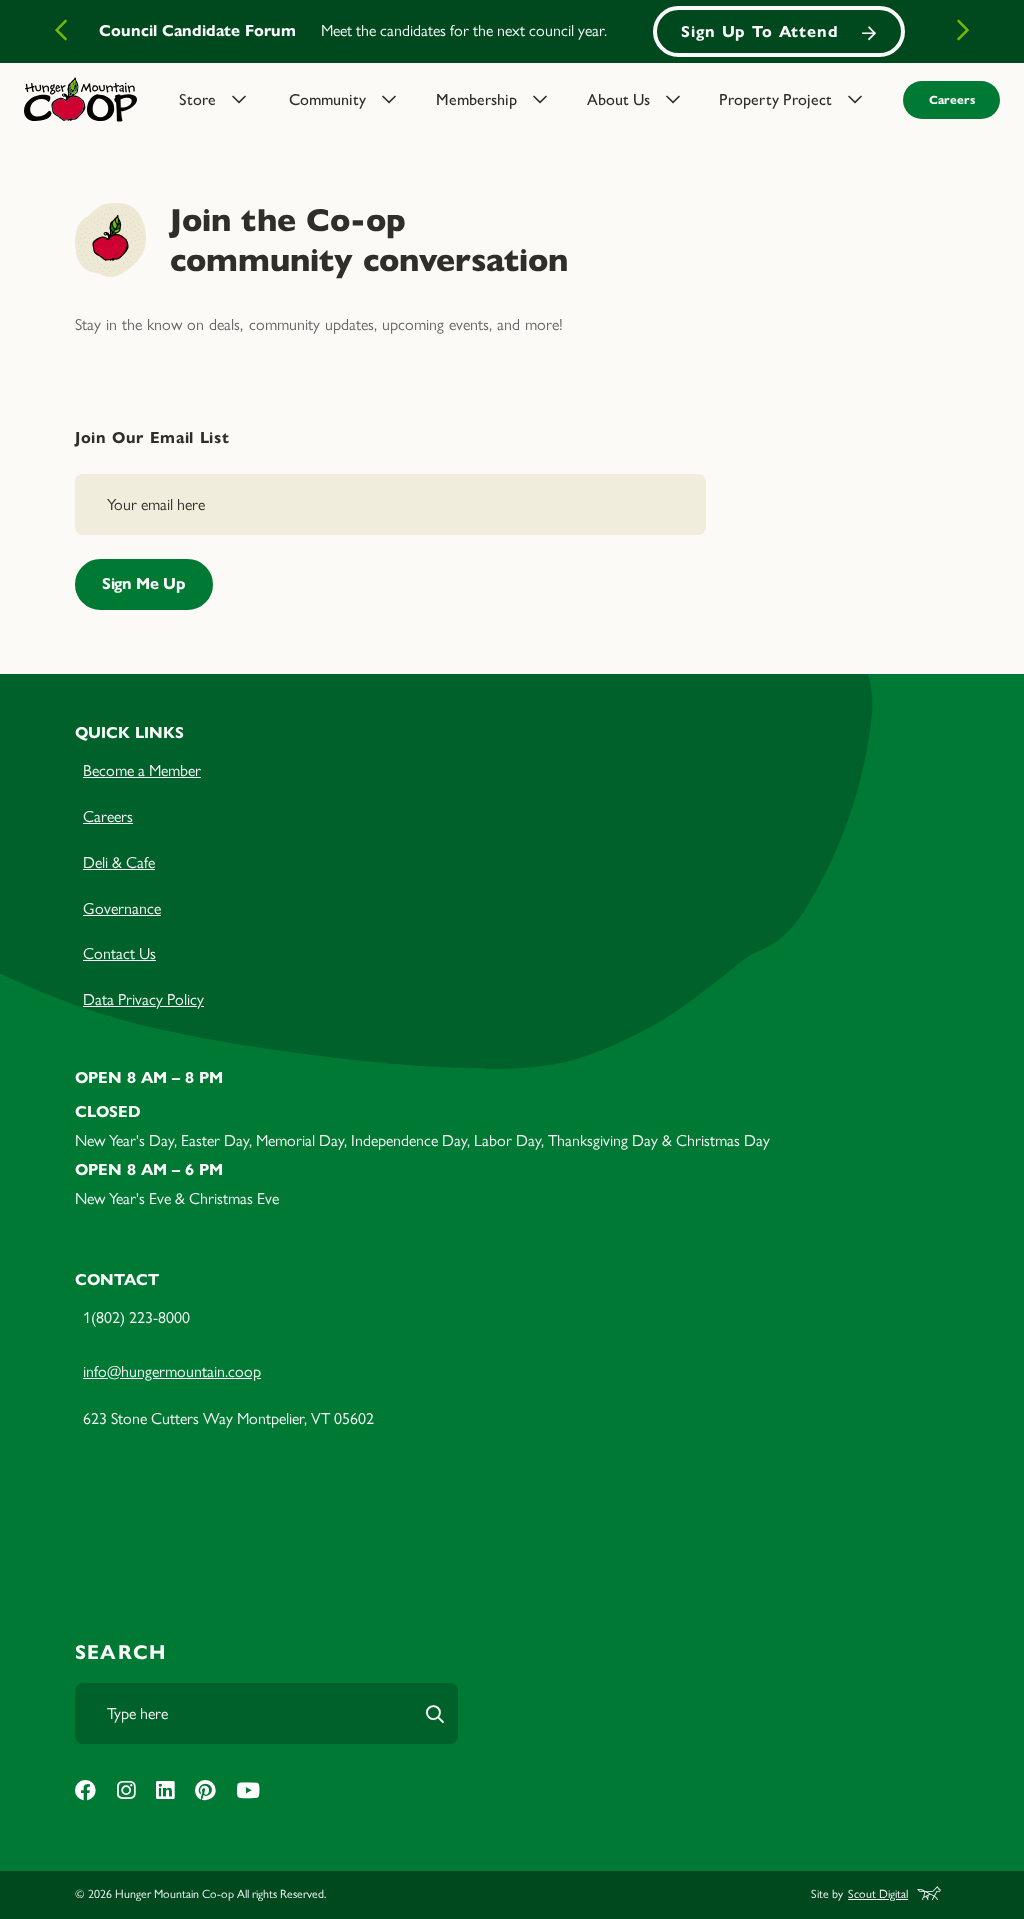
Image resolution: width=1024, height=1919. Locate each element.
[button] (221, 100)
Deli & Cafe (119, 862)
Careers (952, 99)
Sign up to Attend (760, 31)
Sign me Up (144, 583)
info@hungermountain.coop (172, 1371)
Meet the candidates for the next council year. (464, 30)
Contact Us (119, 953)
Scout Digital (878, 1894)
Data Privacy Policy (143, 999)
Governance (122, 908)
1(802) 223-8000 (136, 1317)
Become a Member (142, 770)
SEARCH (120, 1652)
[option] (512, 31)
